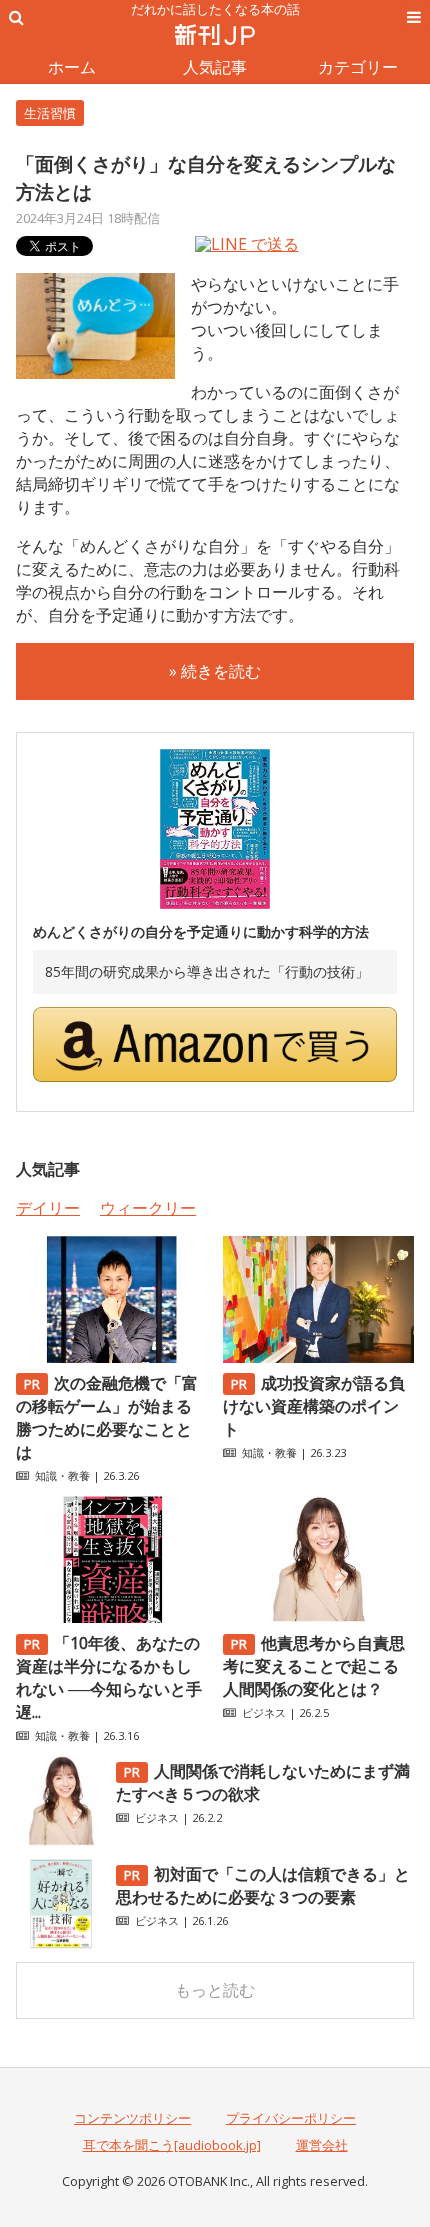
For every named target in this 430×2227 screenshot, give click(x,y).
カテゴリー (358, 67)
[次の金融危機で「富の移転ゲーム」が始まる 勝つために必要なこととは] (111, 1357)
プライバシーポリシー (291, 2118)
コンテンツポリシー (132, 2118)
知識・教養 (62, 1475)
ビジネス (264, 1712)
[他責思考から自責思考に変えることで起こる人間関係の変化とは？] (318, 1617)
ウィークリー (148, 1208)
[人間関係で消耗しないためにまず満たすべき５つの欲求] (61, 1840)
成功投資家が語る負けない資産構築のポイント (314, 1406)
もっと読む (215, 1990)
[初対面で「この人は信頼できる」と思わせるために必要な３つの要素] (61, 1943)
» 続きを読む (215, 671)
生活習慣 (50, 113)
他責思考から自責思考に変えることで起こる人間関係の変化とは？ (314, 1666)
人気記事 (215, 67)
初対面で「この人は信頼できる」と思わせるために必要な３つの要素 (263, 1885)
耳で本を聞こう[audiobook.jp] (172, 2145)
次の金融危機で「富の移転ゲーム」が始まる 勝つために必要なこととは (107, 1417)
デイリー (48, 1208)
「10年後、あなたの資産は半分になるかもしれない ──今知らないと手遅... (109, 1677)
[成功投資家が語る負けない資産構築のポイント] (318, 1357)
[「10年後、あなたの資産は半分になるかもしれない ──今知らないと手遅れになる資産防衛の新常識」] (111, 1617)
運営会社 (322, 2145)
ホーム (72, 67)
